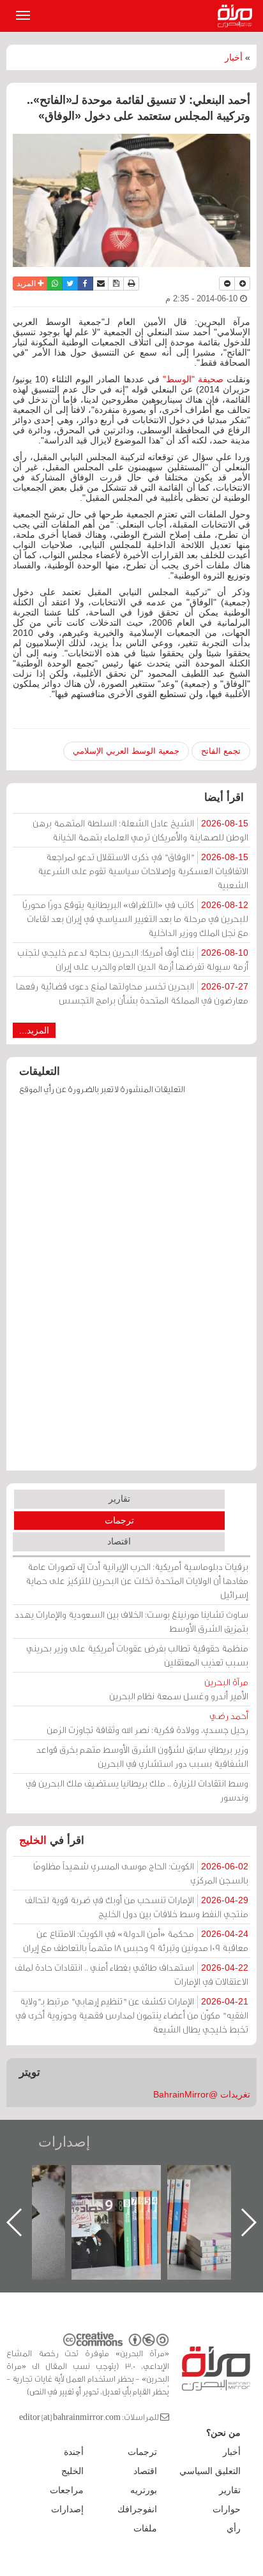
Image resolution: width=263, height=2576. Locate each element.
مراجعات (67, 2490)
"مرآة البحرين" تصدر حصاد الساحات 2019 (179, 2194)
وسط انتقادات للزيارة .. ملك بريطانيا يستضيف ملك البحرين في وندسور (137, 1790)
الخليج (33, 1840)
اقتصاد (119, 1541)
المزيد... (34, 1030)
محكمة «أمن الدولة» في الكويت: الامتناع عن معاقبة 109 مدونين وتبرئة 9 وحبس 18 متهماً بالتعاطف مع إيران (136, 1940)
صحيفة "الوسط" (195, 379)
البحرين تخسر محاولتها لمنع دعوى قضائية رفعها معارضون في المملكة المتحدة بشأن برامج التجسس (132, 993)
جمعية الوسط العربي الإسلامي (126, 751)
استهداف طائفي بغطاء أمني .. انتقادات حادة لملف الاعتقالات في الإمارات (131, 1974)
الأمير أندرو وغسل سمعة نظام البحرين (179, 1689)
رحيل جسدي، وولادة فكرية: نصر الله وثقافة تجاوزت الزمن (147, 1723)
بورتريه (144, 2490)
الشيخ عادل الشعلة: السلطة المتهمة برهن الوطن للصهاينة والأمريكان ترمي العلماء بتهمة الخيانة (140, 830)
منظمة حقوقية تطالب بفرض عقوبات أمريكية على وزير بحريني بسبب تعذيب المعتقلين (137, 1655)
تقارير (119, 1499)
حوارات (227, 2509)
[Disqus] (131, 1289)
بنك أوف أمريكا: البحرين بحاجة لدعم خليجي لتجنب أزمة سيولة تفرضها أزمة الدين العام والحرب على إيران (133, 959)
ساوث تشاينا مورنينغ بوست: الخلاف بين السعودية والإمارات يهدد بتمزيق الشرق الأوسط (131, 1621)
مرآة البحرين (237, 16)
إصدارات (64, 2142)
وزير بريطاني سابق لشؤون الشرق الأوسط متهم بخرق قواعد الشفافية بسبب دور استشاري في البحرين (142, 1756)
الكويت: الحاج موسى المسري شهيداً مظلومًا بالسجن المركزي (141, 1873)
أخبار (234, 57)
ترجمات (119, 1520)
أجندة (74, 2452)
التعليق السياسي (210, 2471)
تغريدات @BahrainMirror (202, 2094)
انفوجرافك (137, 2509)
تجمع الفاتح (221, 751)
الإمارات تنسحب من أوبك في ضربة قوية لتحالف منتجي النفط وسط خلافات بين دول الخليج (137, 1907)
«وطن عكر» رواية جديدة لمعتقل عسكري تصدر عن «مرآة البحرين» (83, 2202)
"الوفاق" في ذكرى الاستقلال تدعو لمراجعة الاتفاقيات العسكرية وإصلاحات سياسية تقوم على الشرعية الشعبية (143, 871)
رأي (234, 2528)
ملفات (145, 2528)
